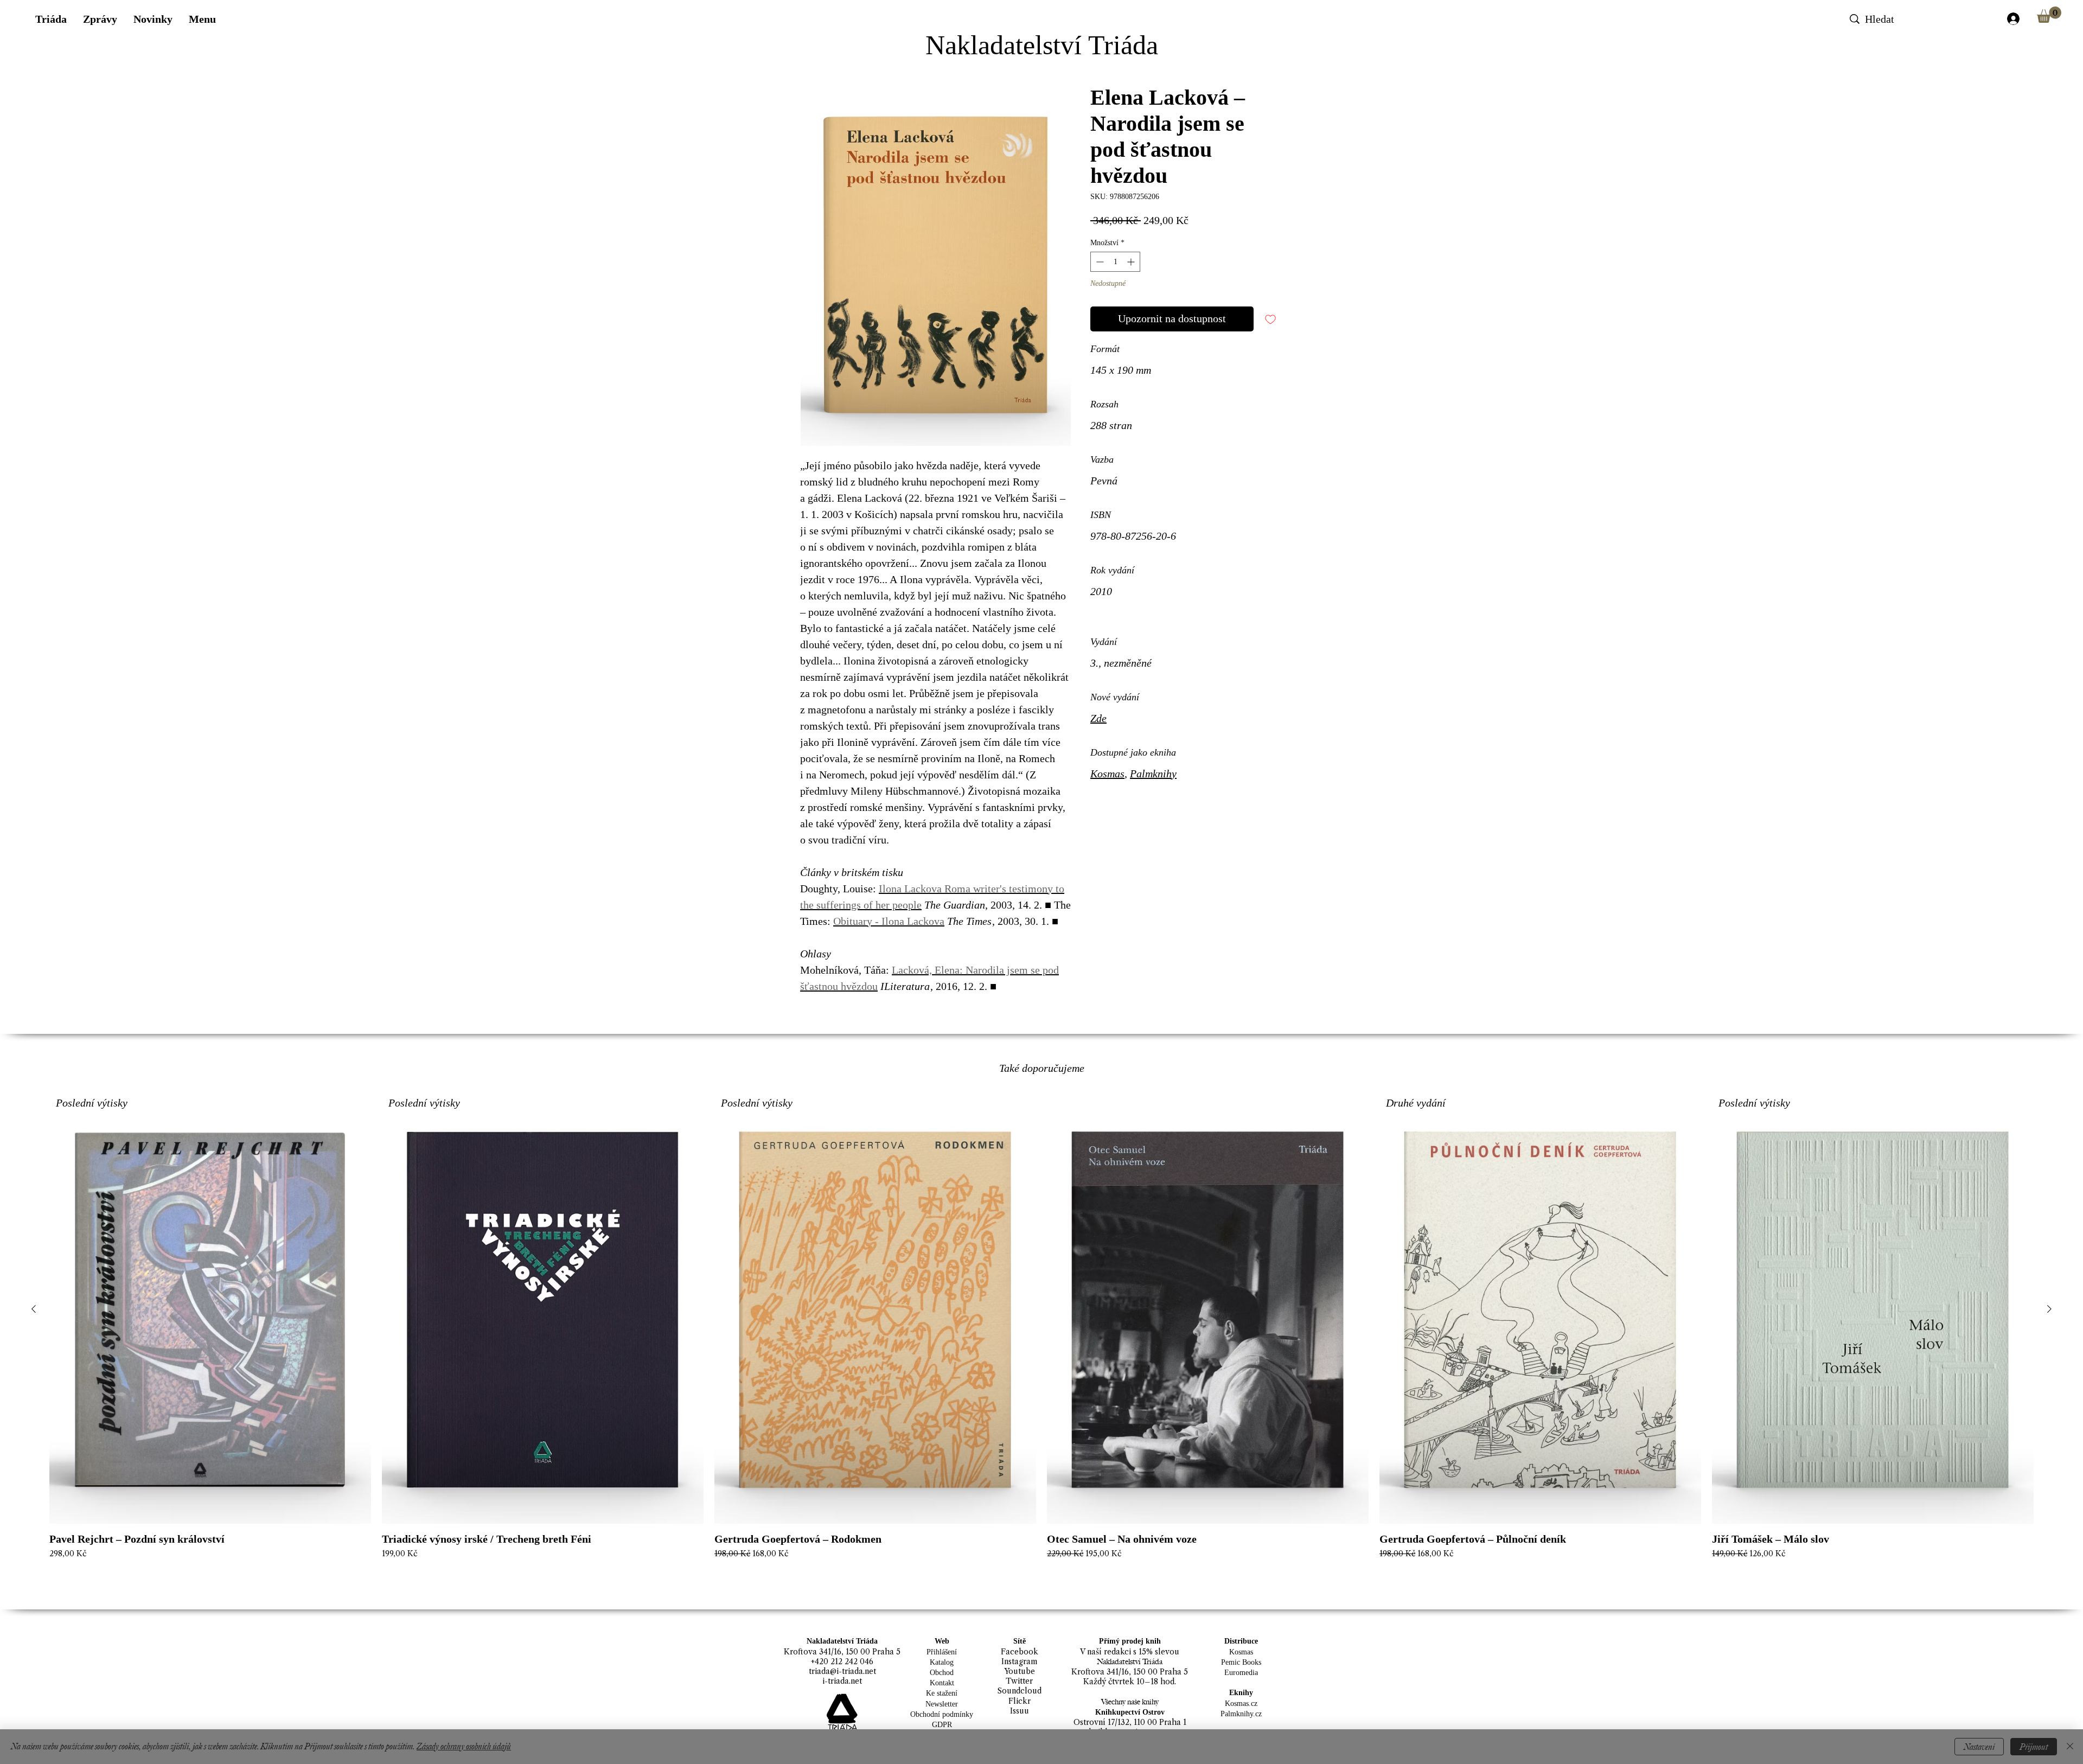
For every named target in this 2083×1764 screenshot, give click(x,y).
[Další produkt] (2049, 1309)
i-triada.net (842, 1681)
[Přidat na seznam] (1270, 319)
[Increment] (1132, 262)
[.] (2013, 19)
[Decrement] (1099, 262)
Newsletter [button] (942, 1704)
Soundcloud (1020, 1691)
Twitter (1019, 1681)
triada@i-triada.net (842, 1671)
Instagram (1020, 1661)
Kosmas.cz (1241, 1704)
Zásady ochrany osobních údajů (464, 1746)
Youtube (1020, 1671)
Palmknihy (1153, 774)
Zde (1098, 718)
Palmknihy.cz (1241, 1714)
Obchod (942, 1673)
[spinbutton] (1115, 262)
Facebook (1020, 1652)
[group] (1041, 1343)
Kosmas (1107, 774)
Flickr (1020, 1701)
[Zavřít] (2070, 1747)
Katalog (942, 1662)
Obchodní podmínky (942, 1714)
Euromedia (1241, 1673)
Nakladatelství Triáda (1042, 45)
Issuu (1020, 1711)
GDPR (942, 1725)
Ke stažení (942, 1693)
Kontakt (942, 1683)
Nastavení (1979, 1747)
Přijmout (2034, 1747)
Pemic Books (1241, 1662)
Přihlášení (942, 1652)
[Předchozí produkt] (34, 1309)
